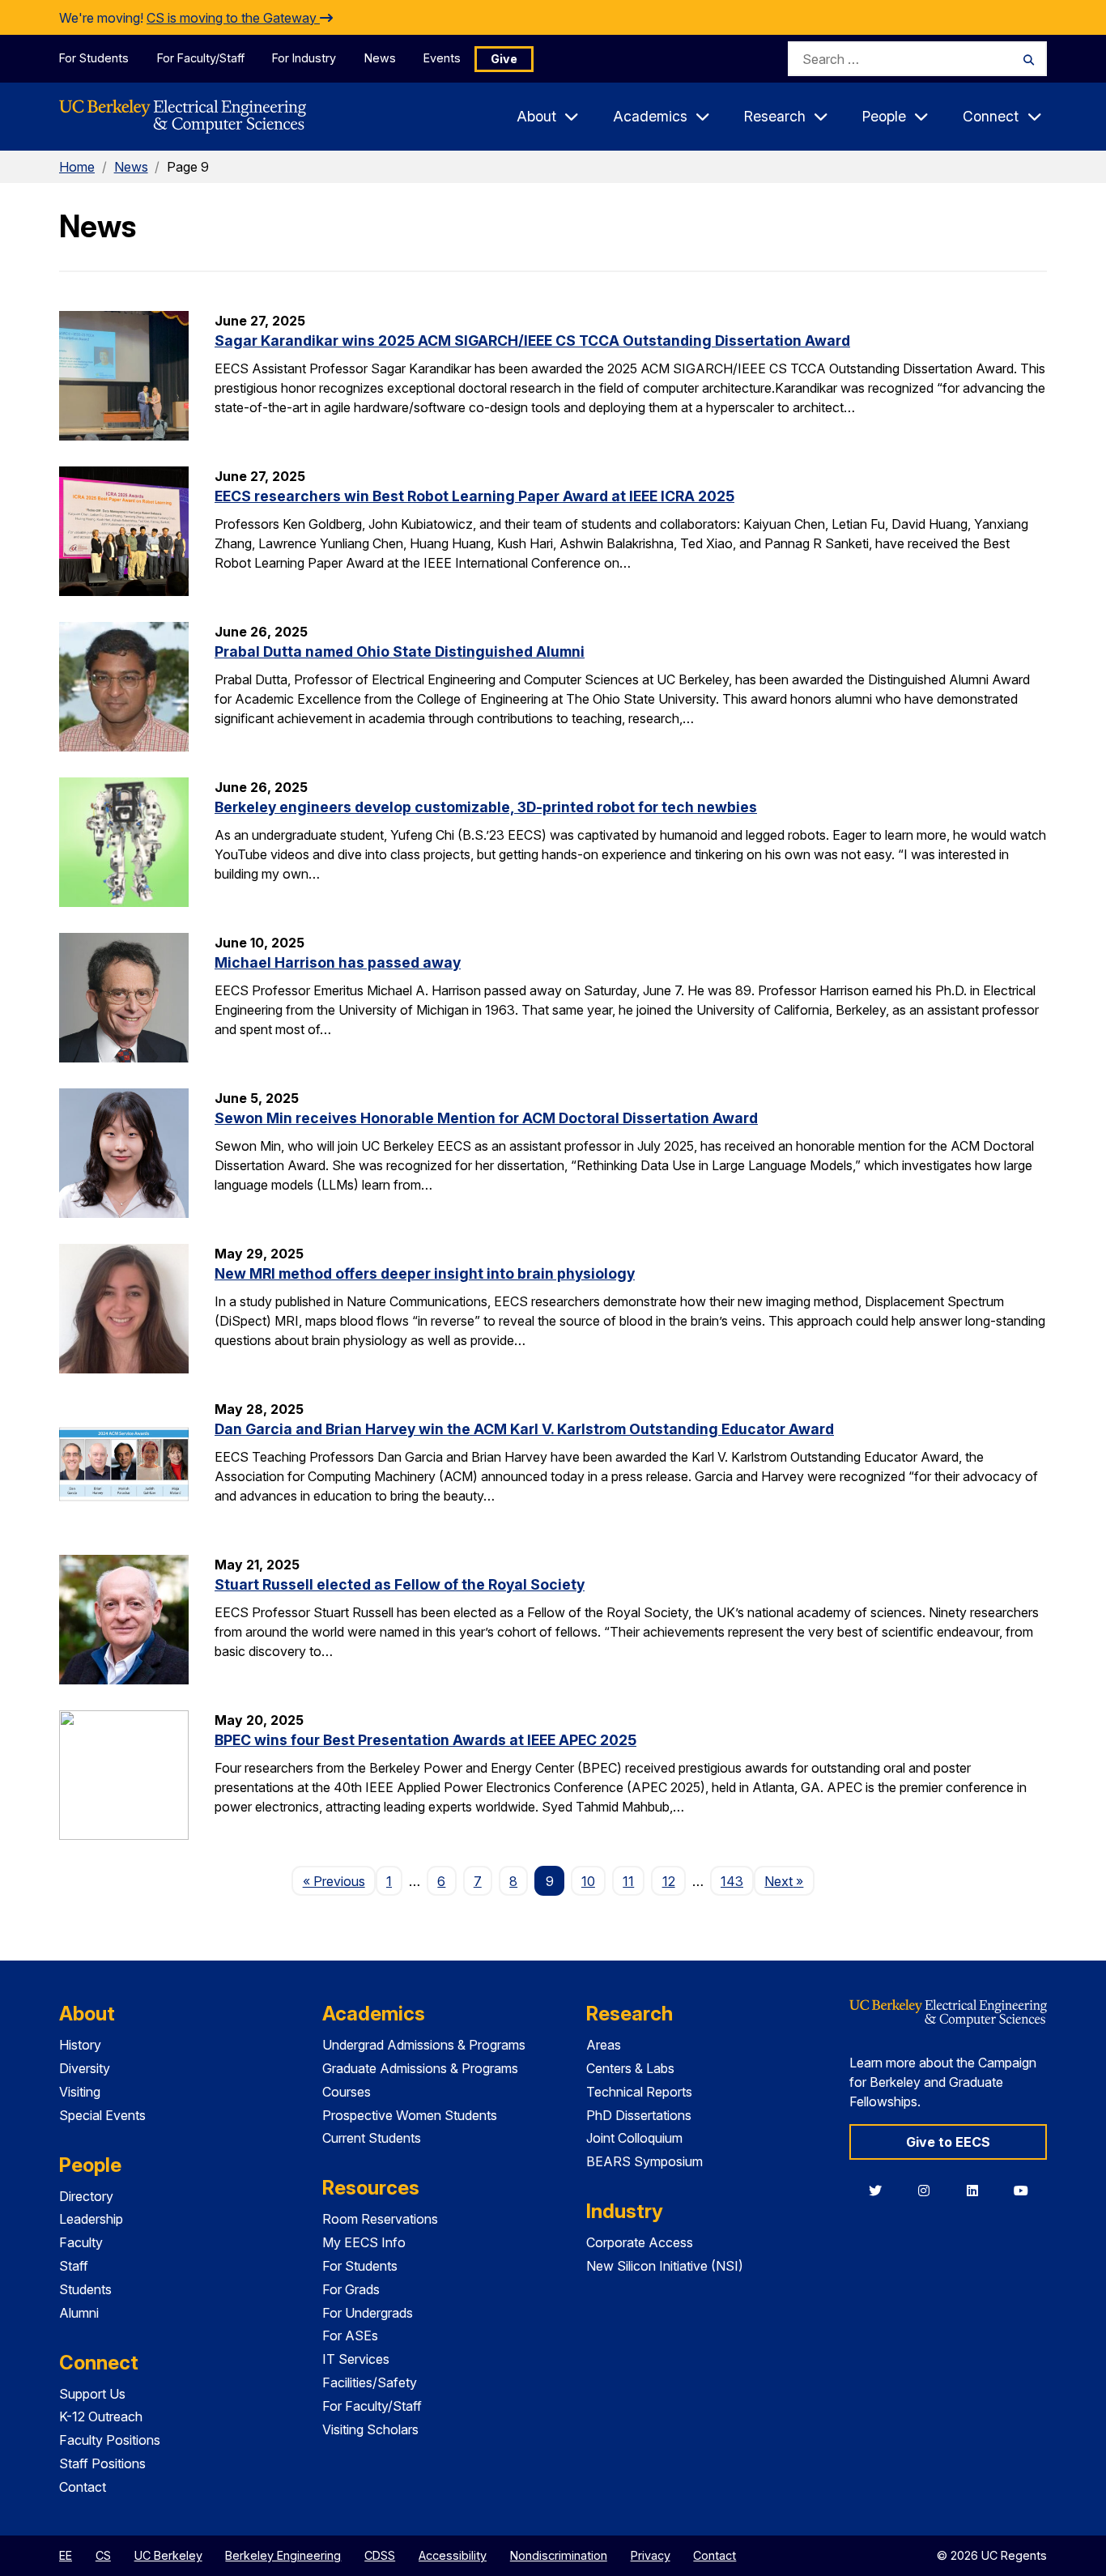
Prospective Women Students (410, 2115)
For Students (94, 58)
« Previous (339, 1881)
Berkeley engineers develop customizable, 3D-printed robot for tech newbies (486, 807)
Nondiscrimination (559, 2555)
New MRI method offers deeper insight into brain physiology (425, 1273)
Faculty (81, 2242)
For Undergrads (368, 2313)
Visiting (80, 2092)
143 (732, 1881)
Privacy (651, 2555)
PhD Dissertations (639, 2115)
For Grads (351, 2289)
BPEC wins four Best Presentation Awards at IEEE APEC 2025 (425, 1740)
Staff (74, 2266)
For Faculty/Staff (201, 58)
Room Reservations (380, 2219)
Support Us (92, 2394)
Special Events (102, 2115)
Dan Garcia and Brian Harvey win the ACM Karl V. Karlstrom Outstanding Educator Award (524, 1429)
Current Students (372, 2138)
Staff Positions (102, 2463)
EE (66, 2555)
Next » (789, 1881)
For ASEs (350, 2335)
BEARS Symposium (644, 2161)
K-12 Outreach (101, 2416)
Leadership (91, 2219)
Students (85, 2289)
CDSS (380, 2555)
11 (628, 1881)
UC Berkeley (168, 2555)
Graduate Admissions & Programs (420, 2068)
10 (588, 1881)
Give (504, 59)
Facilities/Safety (370, 2382)
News (380, 58)
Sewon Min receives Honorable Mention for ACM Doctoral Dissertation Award (486, 1118)
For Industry (304, 58)
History (80, 2045)
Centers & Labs (630, 2068)
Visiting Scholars (370, 2429)
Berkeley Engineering (283, 2555)
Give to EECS (948, 2142)
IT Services (356, 2359)
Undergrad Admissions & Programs (424, 2045)
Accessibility (453, 2555)
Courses (347, 2092)
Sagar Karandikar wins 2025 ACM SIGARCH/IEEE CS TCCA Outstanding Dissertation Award (532, 341)
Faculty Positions (110, 2440)
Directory (86, 2196)
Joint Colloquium (634, 2138)
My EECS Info (364, 2242)
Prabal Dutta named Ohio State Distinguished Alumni (400, 651)
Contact (83, 2487)
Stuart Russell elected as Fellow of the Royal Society (400, 1584)
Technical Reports (639, 2092)
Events (442, 58)
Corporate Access (640, 2242)
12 (669, 1881)
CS (103, 2555)
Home (77, 167)
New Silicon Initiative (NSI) (665, 2266)
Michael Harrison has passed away (338, 962)
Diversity (85, 2068)
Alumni (79, 2313)
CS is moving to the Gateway (233, 18)
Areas (604, 2045)
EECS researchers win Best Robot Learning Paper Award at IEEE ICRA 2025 (474, 496)
